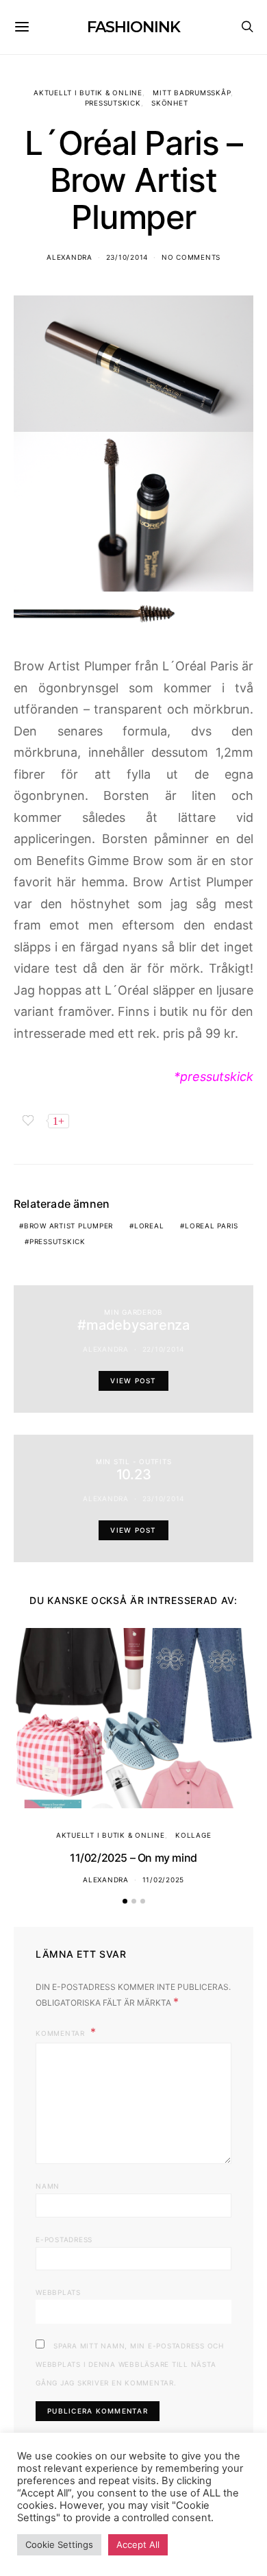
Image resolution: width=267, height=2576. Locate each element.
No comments (191, 257)
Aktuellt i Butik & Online (88, 93)
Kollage (193, 1835)
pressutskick (58, 1241)
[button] (125, 1901)
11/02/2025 (164, 1880)
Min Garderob (133, 1312)
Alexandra (69, 257)
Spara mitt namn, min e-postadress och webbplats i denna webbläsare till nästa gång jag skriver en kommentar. (130, 2364)
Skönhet (169, 103)
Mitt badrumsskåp (192, 93)
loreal (149, 1226)
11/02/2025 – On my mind (133, 1858)
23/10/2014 (127, 257)
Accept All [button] (138, 2544)
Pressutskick (113, 103)
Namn (48, 2186)
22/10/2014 (164, 1349)
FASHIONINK (133, 27)
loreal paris (212, 1226)
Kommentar (62, 2033)
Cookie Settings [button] (59, 2544)
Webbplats (58, 2292)
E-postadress (64, 2239)
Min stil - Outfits (134, 1461)
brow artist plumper (68, 1226)
